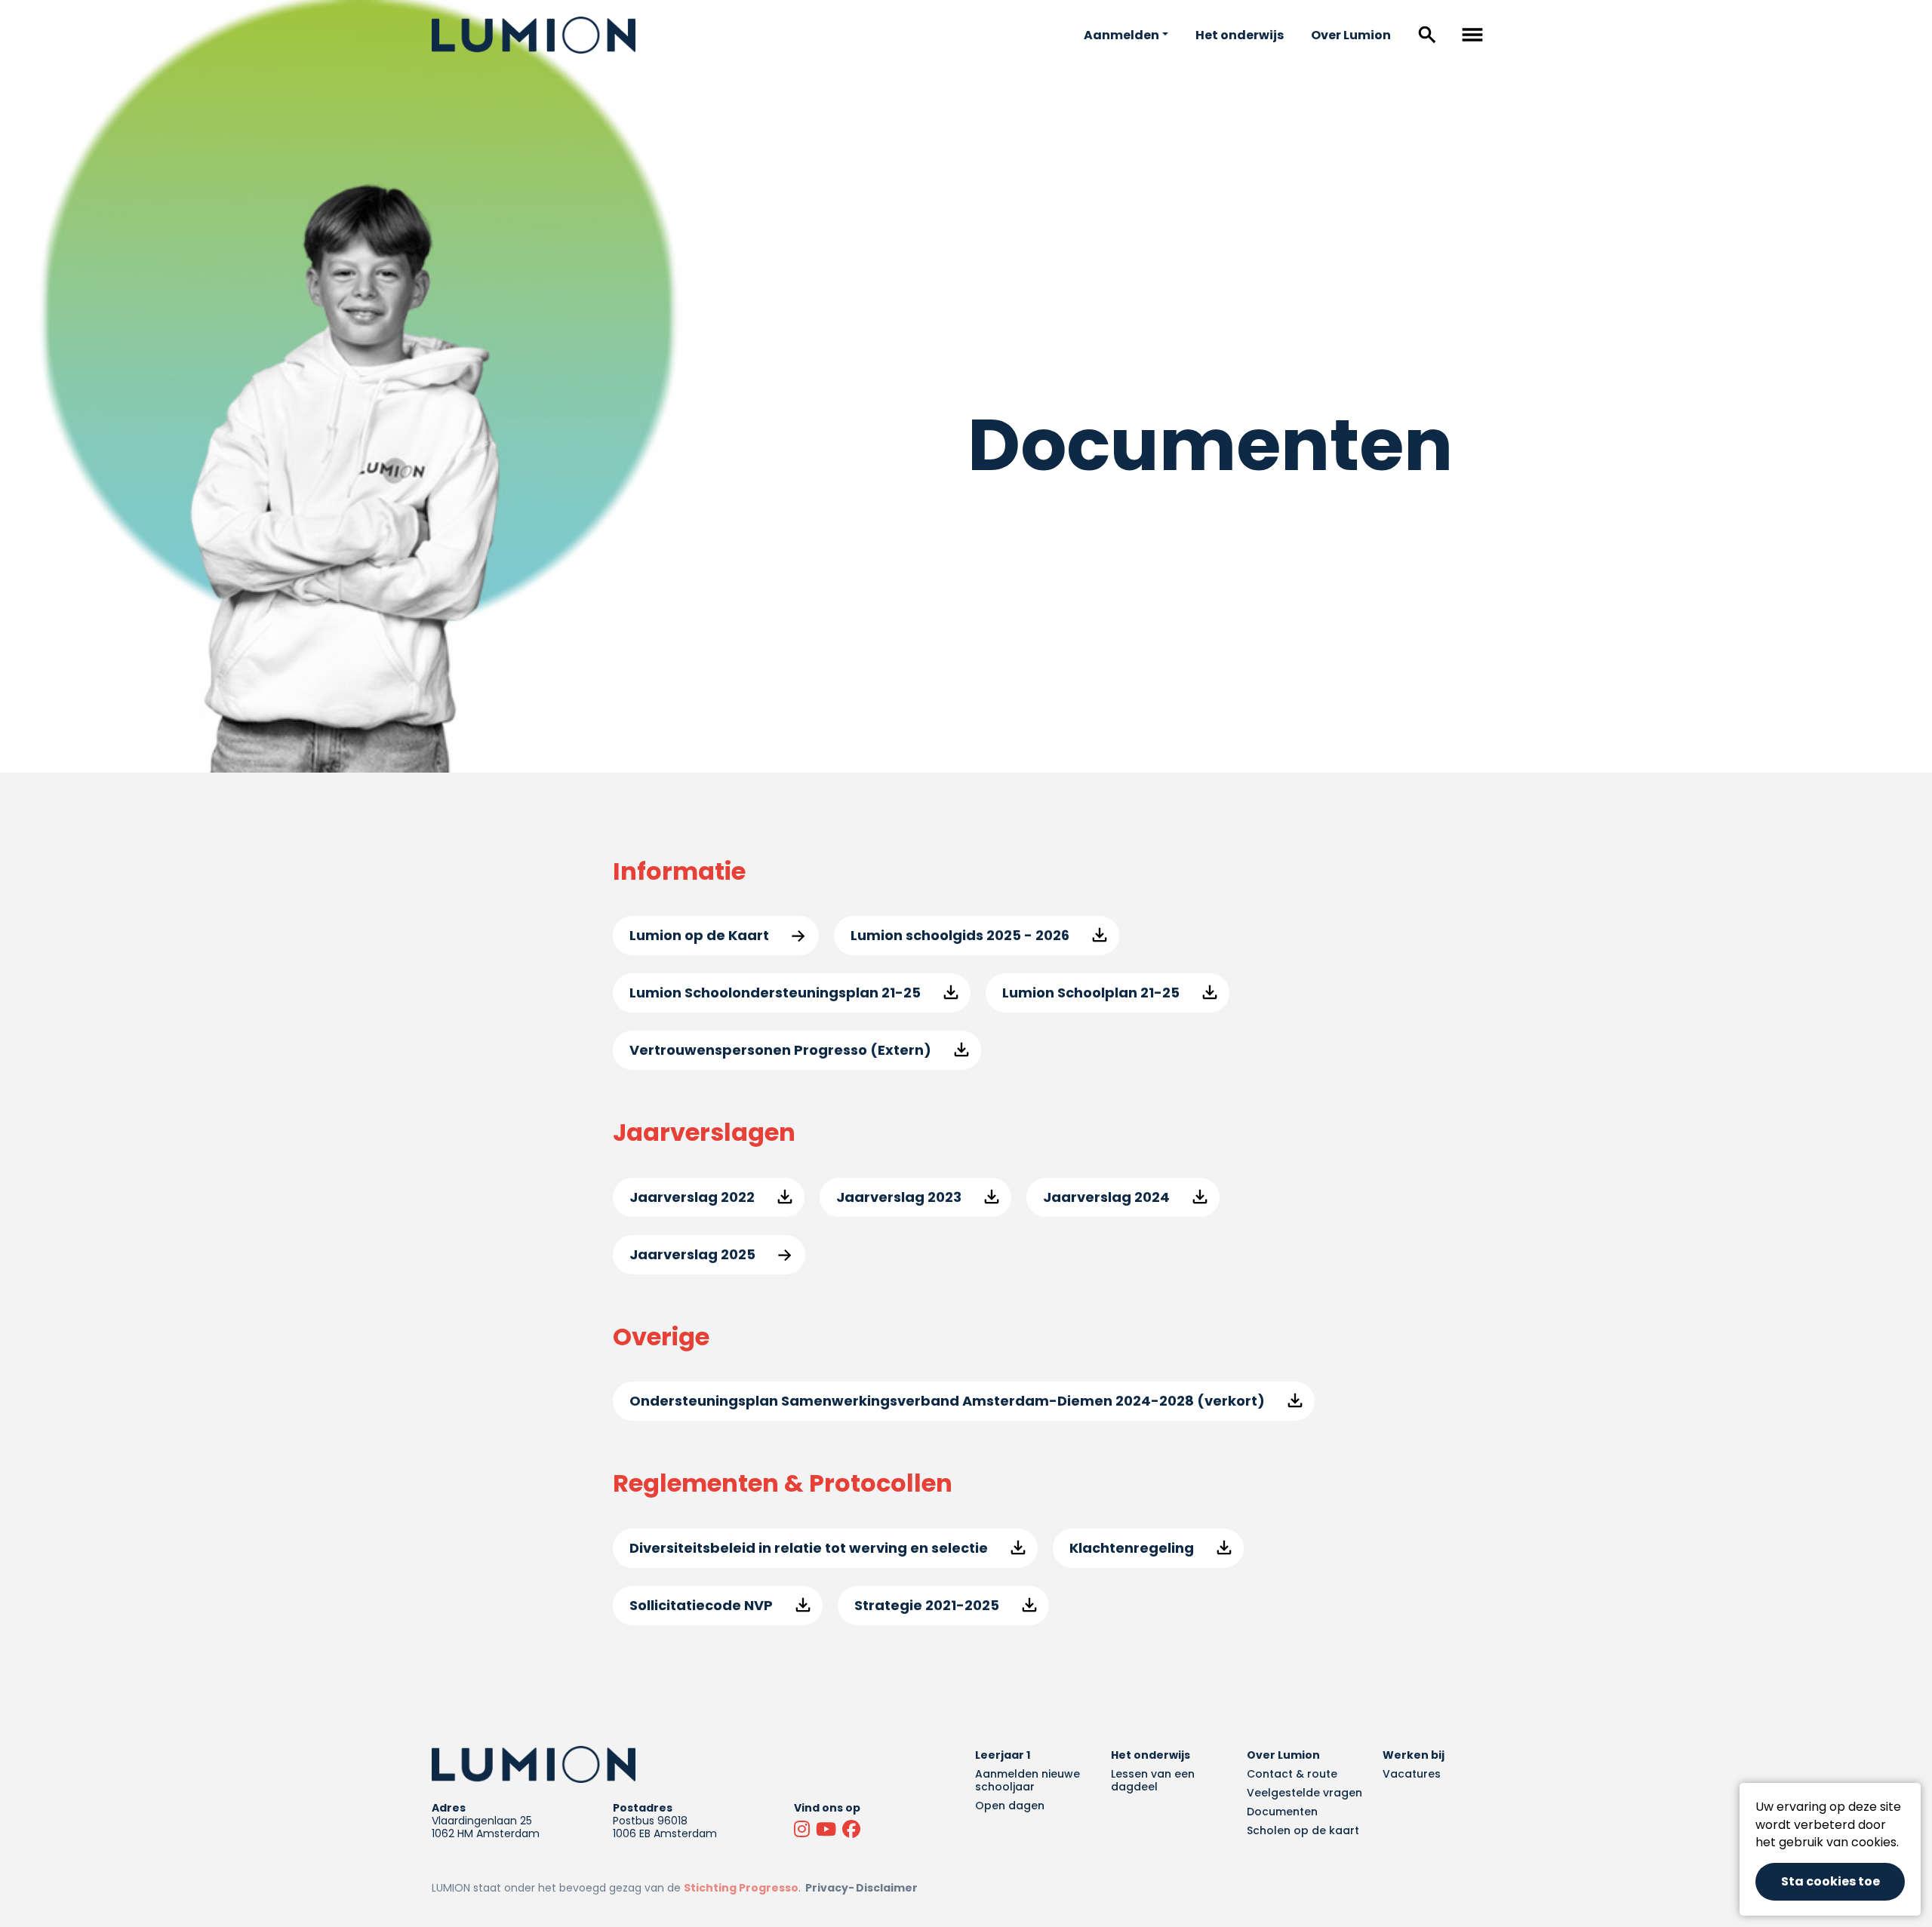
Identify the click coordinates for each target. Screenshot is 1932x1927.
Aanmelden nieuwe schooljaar (1028, 1780)
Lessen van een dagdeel (1153, 1780)
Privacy (827, 1888)
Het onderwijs (1240, 35)
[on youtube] (828, 1830)
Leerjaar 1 (1003, 1755)
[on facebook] (853, 1830)
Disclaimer (887, 1888)
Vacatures (1412, 1774)
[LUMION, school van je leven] (534, 35)
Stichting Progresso (741, 1888)
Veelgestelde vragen (1304, 1793)
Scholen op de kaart (1303, 1830)
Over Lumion (1351, 35)
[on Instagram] (803, 1830)
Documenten (1282, 1812)
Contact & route (1292, 1774)
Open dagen (1010, 1806)
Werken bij (1414, 1755)
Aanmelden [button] (1121, 35)
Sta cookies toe (1830, 1881)
